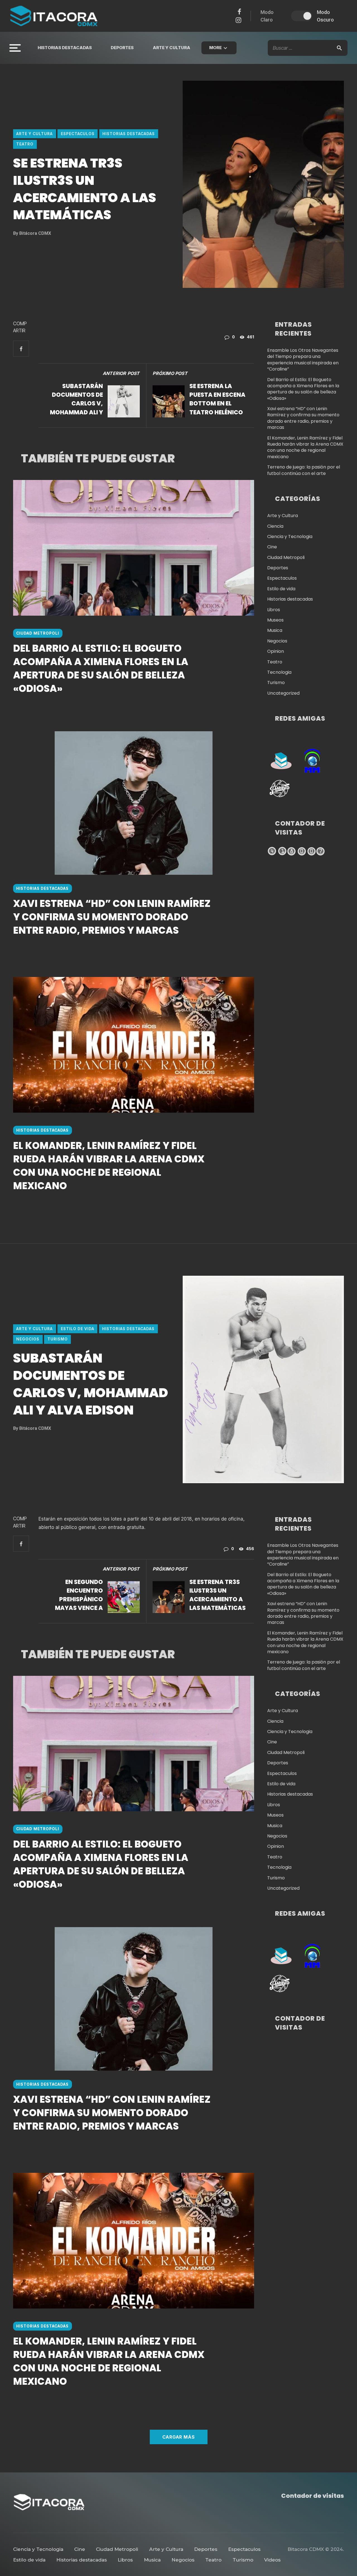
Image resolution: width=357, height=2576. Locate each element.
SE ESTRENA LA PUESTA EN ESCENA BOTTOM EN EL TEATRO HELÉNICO (217, 399)
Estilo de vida (281, 589)
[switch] (301, 16)
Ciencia (275, 526)
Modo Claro (267, 16)
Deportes (122, 48)
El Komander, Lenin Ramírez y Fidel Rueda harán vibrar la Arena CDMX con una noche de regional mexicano (109, 1166)
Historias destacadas (65, 48)
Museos (275, 620)
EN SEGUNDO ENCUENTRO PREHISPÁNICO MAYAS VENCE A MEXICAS (79, 1595)
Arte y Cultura (172, 48)
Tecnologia (279, 672)
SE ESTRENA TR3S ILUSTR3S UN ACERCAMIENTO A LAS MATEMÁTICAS (218, 1595)
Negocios (277, 641)
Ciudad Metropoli (38, 633)
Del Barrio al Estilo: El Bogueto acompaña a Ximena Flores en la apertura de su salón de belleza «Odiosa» (101, 668)
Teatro (25, 144)
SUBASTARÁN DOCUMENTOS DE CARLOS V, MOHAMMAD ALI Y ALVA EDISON (76, 399)
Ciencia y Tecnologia (290, 537)
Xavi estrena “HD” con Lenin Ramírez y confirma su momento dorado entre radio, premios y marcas (112, 917)
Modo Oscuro (325, 16)
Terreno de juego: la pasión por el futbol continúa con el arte (304, 470)
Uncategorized (283, 693)
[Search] (339, 48)
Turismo (276, 683)
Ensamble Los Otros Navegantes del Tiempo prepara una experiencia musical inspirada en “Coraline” (303, 360)
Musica (275, 630)
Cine (272, 547)
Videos (272, 2560)
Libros (274, 610)
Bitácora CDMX (32, 233)
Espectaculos (78, 134)
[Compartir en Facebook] (21, 349)
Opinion (276, 651)
